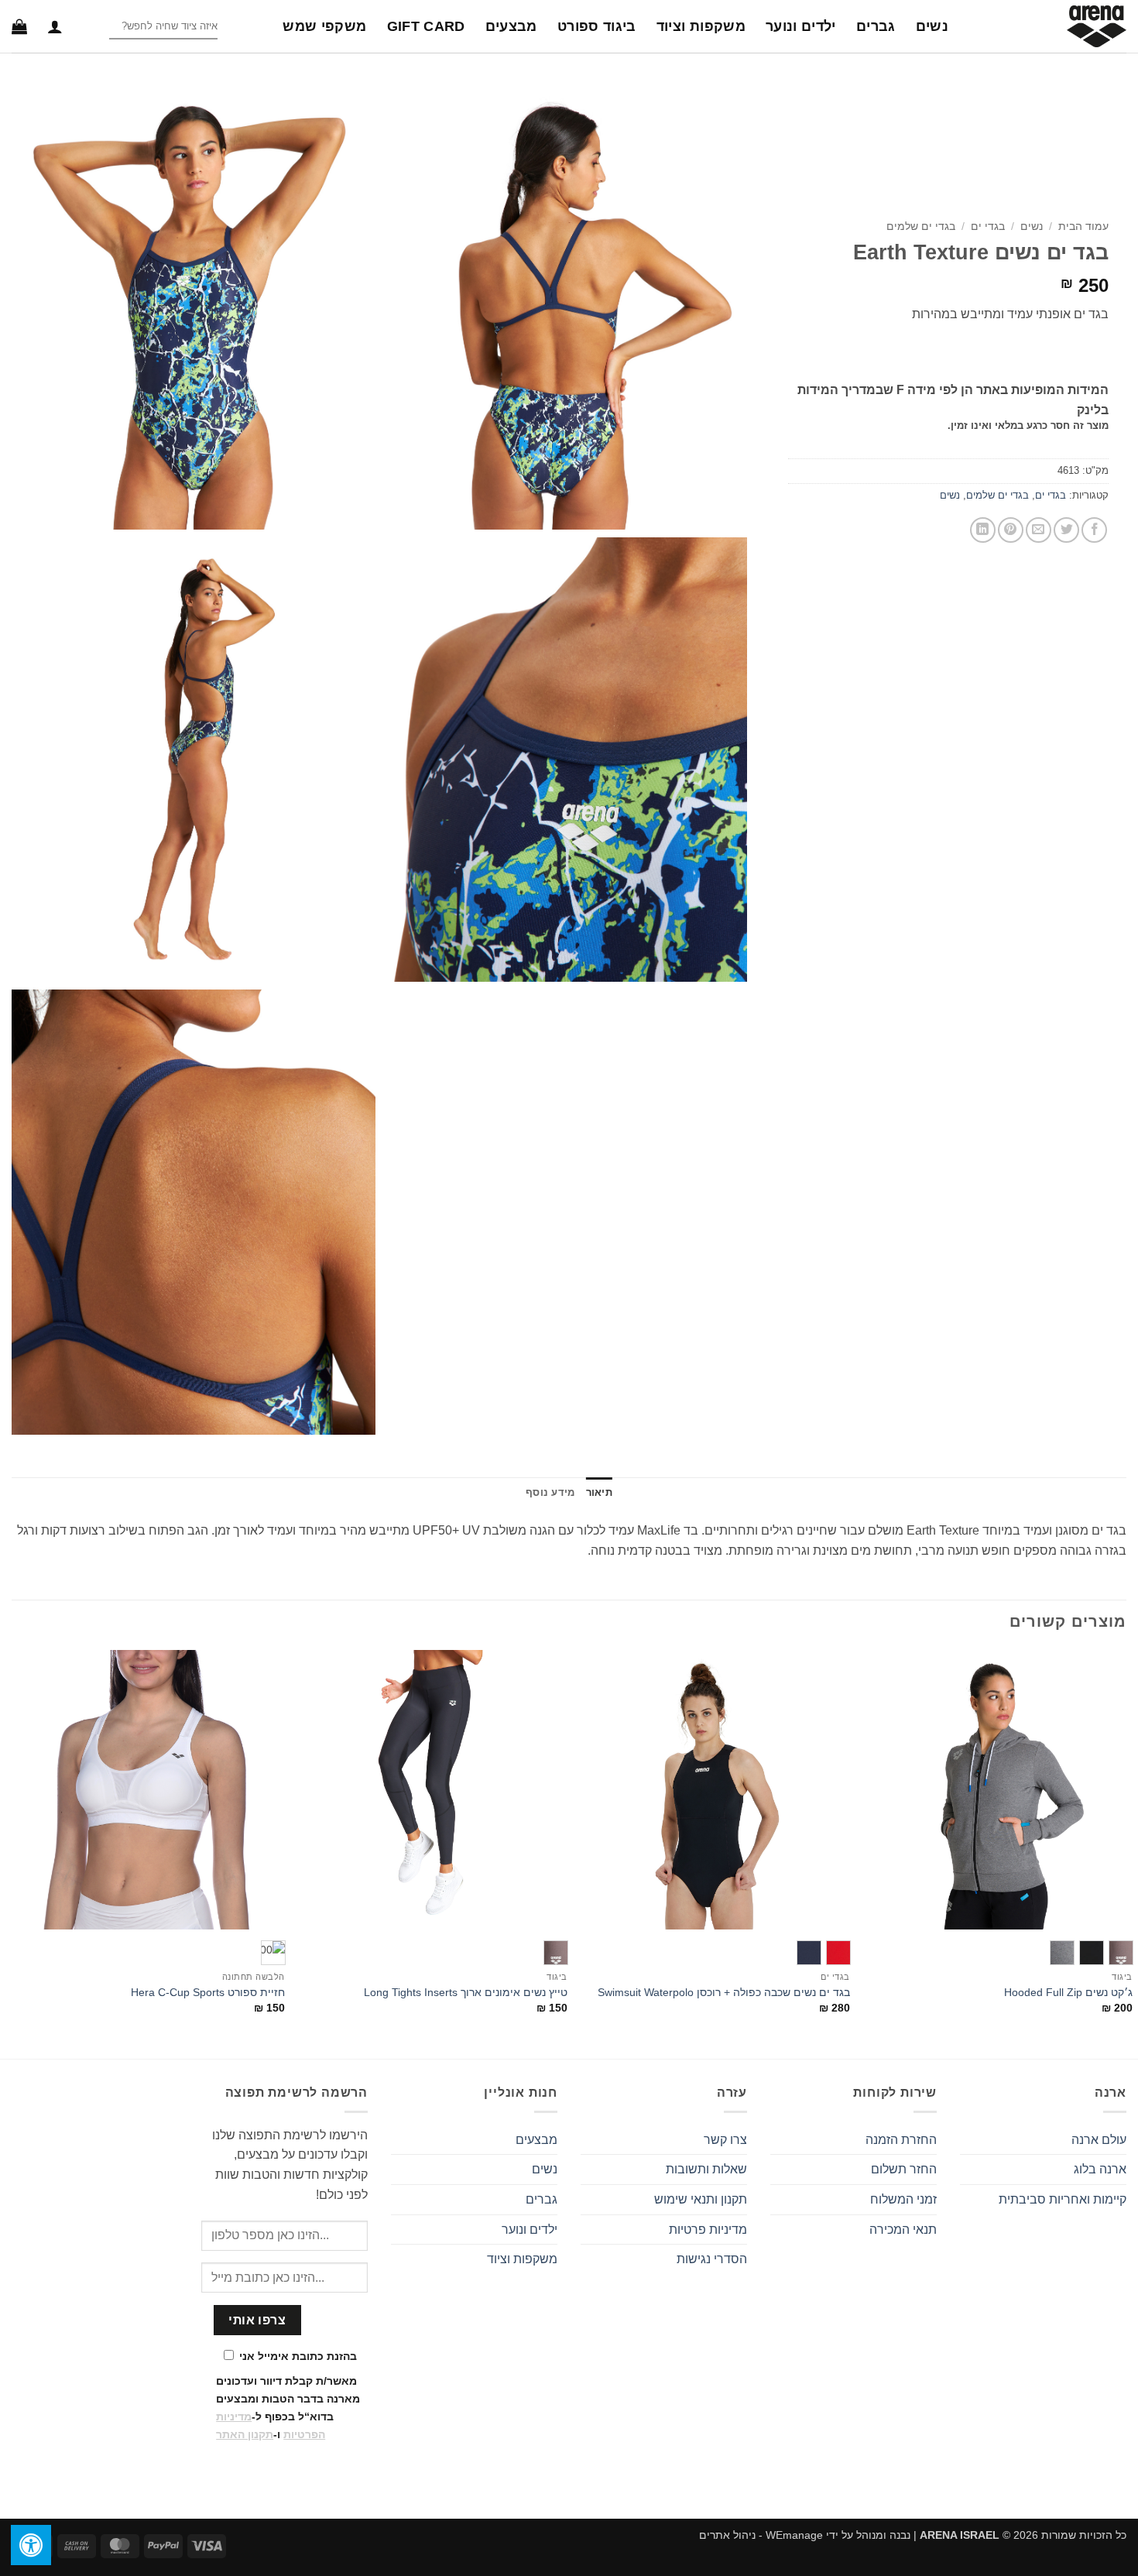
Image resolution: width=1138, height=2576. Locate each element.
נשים (932, 26)
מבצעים (511, 26)
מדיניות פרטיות (708, 2230)
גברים (876, 26)
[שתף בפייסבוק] (1094, 530)
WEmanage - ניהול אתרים (761, 2535)
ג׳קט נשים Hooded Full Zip (1068, 1992)
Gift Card (426, 26)
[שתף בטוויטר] (1066, 530)
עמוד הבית (1083, 226)
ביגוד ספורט (597, 26)
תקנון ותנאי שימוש (701, 2199)
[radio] (1121, 1953)
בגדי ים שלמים (921, 226)
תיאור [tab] (599, 1492)
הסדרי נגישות (712, 2259)
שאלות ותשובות (706, 2169)
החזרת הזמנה (901, 2140)
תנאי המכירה (903, 2230)
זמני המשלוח (903, 2199)
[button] (55, 26)
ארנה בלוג (1100, 2169)
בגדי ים (988, 226)
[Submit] (96, 27)
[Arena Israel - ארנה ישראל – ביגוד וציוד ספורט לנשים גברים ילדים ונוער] (1049, 26)
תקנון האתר (245, 2434)
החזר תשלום (904, 2169)
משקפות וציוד (701, 26)
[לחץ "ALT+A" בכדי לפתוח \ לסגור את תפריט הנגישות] (31, 2545)
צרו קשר (725, 2140)
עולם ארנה (1099, 2140)
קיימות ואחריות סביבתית (1063, 2199)
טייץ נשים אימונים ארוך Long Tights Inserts (466, 1992)
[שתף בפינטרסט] (1011, 530)
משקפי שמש (324, 26)
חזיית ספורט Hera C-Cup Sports (208, 1992)
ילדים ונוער (801, 26)
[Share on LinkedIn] (983, 530)
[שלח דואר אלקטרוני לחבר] (1039, 530)
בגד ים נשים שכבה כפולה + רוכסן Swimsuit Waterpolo (724, 1992)
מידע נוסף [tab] (550, 1492)
